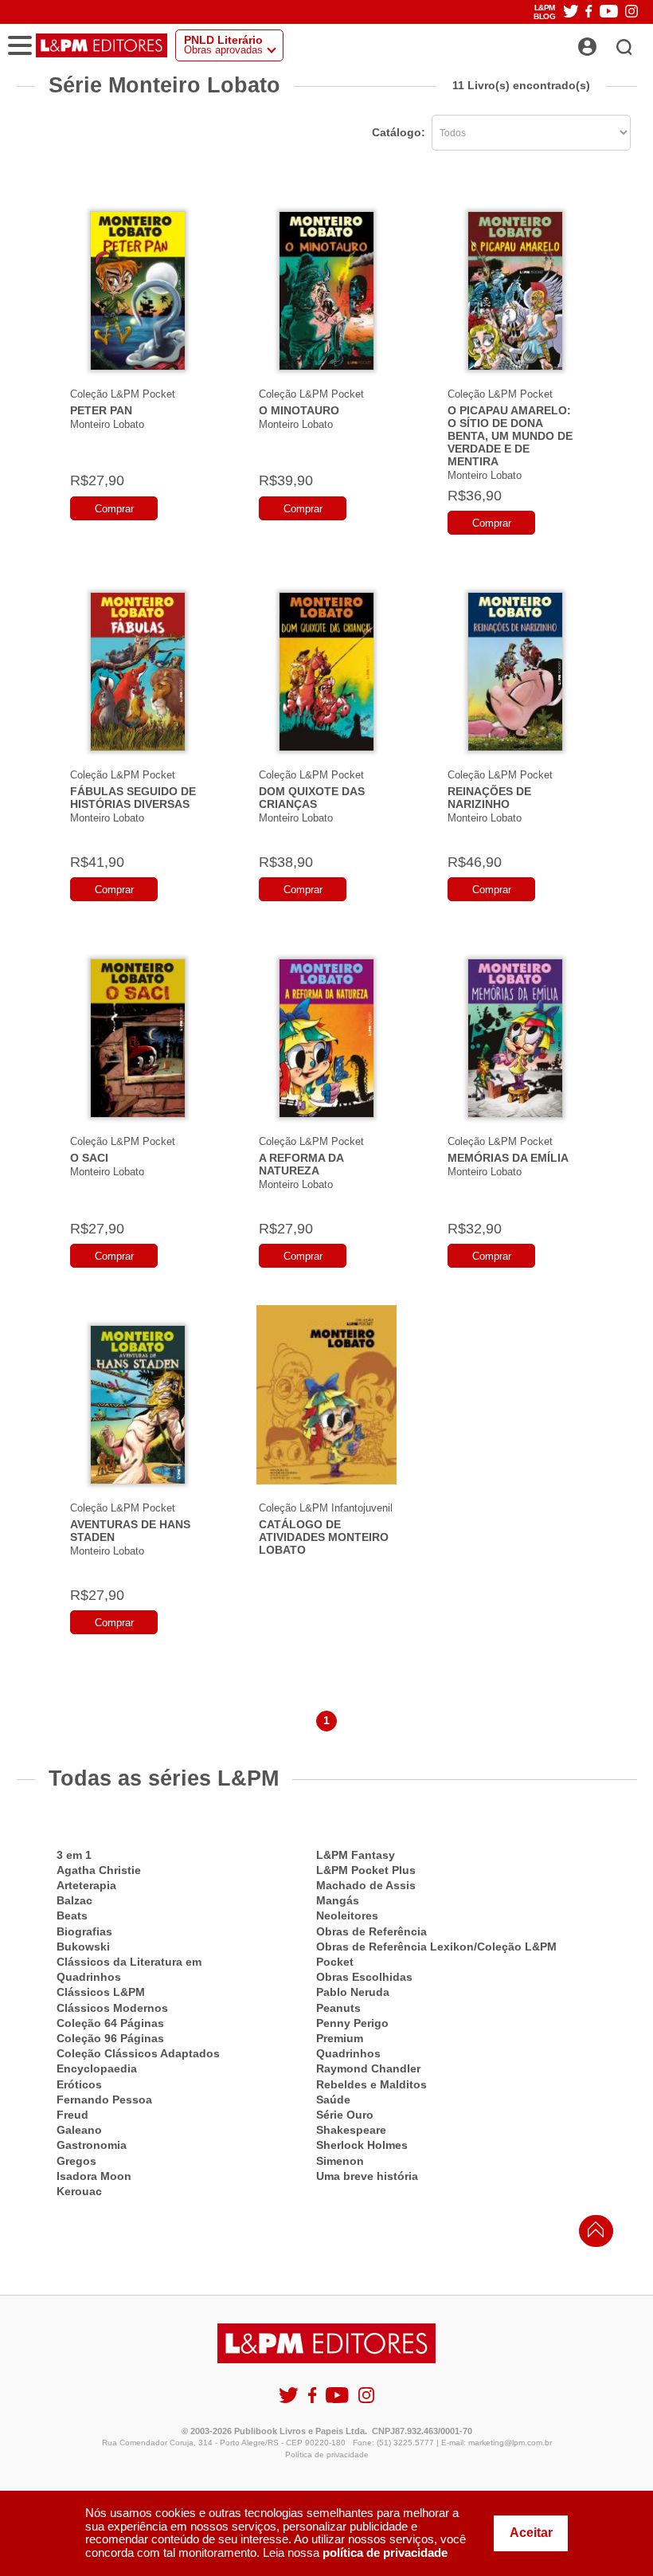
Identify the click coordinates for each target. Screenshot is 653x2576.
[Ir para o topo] (592, 2234)
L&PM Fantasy (356, 1855)
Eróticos (79, 2084)
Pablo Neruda (353, 1992)
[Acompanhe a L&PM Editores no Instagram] (631, 12)
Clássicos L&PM (101, 1992)
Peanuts (338, 2008)
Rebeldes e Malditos (371, 2084)
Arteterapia (86, 1885)
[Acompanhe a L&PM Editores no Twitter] (571, 12)
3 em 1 (74, 1855)
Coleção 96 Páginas (110, 2038)
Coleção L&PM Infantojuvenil (326, 1508)
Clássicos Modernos (112, 2008)
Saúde (333, 2100)
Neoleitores (347, 1915)
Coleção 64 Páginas (110, 2023)
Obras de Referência (371, 1931)
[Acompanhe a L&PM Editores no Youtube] (609, 12)
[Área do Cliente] (605, 42)
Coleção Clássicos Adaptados (138, 2053)
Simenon (340, 2161)
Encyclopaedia (97, 2068)
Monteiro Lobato (107, 424)
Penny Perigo (352, 2023)
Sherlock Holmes (362, 2145)
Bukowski (83, 1947)
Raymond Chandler (368, 2068)
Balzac (74, 1900)
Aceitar (531, 2533)
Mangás (338, 1900)
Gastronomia (92, 2145)
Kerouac (79, 2191)
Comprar (114, 509)
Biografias (84, 1931)
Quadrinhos (348, 2053)
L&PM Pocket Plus (366, 1870)
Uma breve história (367, 2176)
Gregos (76, 2161)
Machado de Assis (366, 1885)
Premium (340, 2038)
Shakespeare (351, 2130)
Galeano (79, 2130)
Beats (72, 1915)
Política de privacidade (327, 2454)
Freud (72, 2115)
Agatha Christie (99, 1870)
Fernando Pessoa (104, 2100)
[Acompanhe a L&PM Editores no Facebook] (588, 12)
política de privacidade (385, 2552)
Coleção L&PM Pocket (123, 394)
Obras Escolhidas (364, 1977)
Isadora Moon (94, 2176)
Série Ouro (345, 2115)
